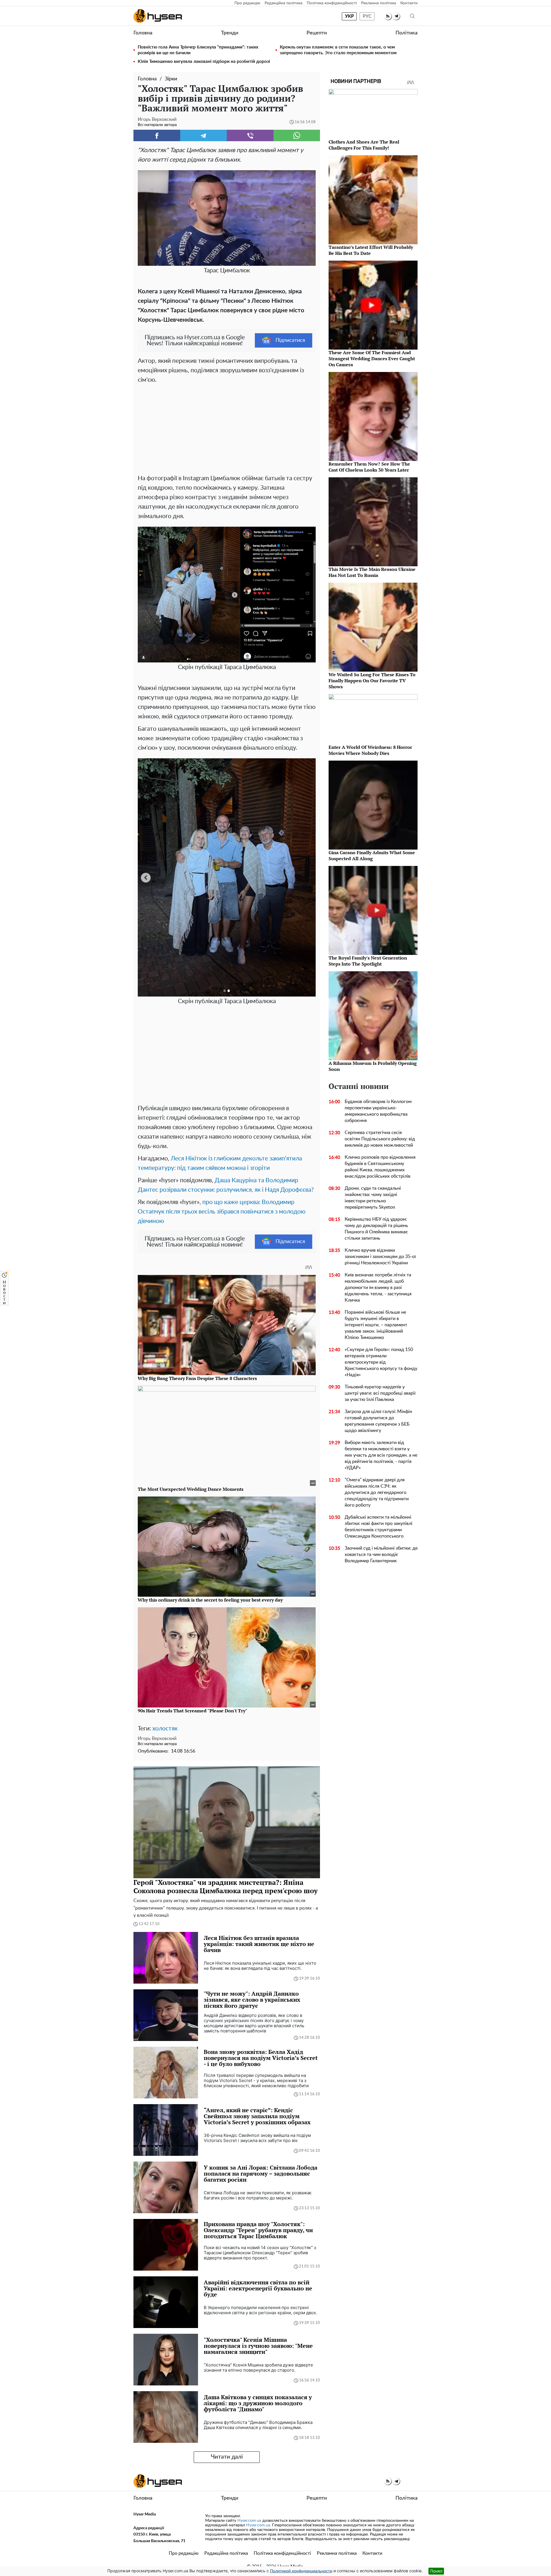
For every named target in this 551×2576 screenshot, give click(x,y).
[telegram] (396, 16)
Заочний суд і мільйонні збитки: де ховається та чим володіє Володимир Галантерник (381, 1554)
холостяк (165, 1729)
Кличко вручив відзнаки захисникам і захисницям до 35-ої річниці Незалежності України (380, 1257)
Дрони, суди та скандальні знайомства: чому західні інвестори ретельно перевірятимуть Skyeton (373, 1198)
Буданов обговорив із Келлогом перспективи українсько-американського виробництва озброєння (378, 1111)
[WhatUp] (297, 135)
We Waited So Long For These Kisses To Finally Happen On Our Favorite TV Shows (372, 681)
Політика (407, 33)
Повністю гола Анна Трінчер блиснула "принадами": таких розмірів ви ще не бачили (198, 50)
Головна (143, 33)
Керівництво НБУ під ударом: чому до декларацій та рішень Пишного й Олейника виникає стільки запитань (376, 1229)
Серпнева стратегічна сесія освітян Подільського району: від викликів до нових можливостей (380, 1139)
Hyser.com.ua (249, 2521)
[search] (412, 16)
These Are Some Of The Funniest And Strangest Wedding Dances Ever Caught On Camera (372, 358)
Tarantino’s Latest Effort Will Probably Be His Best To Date (371, 250)
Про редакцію (247, 3)
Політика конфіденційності (332, 3)
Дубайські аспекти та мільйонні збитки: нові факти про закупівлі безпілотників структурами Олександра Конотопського (379, 1527)
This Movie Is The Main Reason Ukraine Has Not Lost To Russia (372, 572)
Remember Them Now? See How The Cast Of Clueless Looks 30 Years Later (369, 467)
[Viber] (250, 135)
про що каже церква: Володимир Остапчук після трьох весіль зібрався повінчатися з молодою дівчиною (222, 1212)
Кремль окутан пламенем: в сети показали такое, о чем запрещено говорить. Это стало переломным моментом (338, 50)
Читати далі (227, 2457)
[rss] (388, 16)
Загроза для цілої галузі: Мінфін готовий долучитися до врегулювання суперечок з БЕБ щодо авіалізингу (378, 1421)
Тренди (230, 33)
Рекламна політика (379, 3)
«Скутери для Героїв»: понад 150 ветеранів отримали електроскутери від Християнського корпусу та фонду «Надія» (381, 1362)
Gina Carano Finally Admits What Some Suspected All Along (372, 855)
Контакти (409, 3)
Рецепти (317, 33)
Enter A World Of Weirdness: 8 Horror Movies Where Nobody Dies (370, 750)
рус (367, 16)
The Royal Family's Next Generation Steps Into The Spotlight (368, 961)
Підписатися (290, 340)
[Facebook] (157, 135)
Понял (436, 2571)
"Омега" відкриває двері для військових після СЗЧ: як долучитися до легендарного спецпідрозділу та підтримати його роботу (377, 1493)
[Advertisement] (227, 428)
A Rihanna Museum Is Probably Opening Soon (373, 1066)
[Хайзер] (158, 16)
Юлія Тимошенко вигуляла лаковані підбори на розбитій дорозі (204, 62)
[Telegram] (204, 135)
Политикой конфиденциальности (301, 2571)
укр (349, 16)
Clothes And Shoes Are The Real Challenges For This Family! (364, 145)
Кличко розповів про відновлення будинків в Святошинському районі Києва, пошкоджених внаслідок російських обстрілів (380, 1167)
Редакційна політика (284, 3)
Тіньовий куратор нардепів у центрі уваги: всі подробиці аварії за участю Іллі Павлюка (380, 1393)
